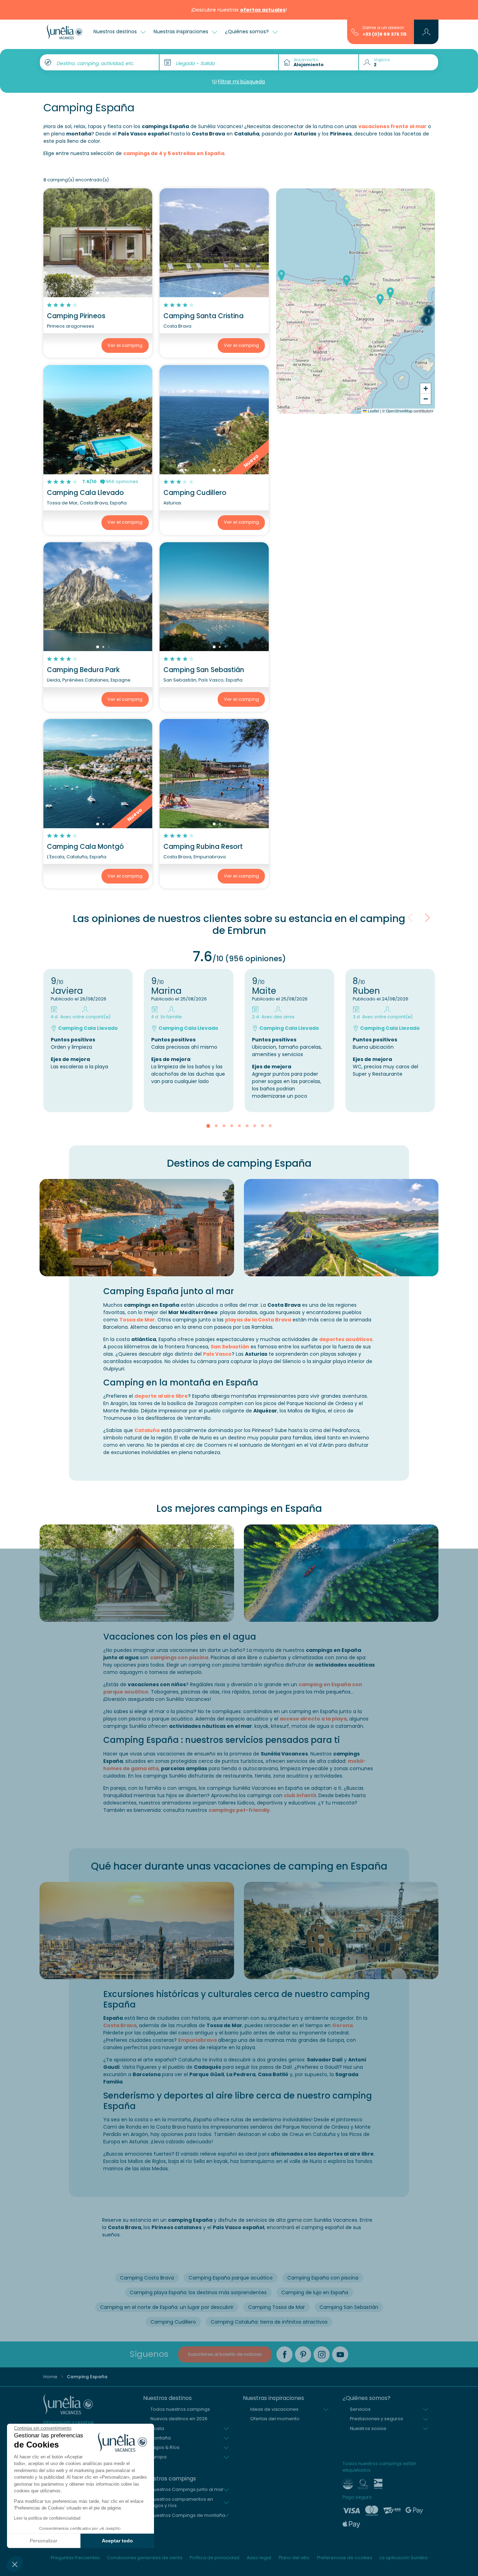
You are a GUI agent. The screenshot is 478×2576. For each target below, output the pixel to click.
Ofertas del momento (275, 2419)
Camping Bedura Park (83, 670)
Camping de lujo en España (315, 2292)
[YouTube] (340, 2354)
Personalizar (44, 2541)
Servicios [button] (360, 2409)
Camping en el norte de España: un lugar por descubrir (167, 2307)
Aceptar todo (117, 2541)
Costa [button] (157, 2428)
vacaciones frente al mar (392, 126)
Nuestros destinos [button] (116, 32)
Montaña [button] (161, 2438)
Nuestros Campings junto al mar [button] (187, 2489)
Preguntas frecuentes (75, 2558)
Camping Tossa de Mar (276, 2307)
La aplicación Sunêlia (404, 2558)
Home (50, 2377)
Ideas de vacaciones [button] (274, 2409)
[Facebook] (284, 2354)
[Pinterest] (303, 2354)
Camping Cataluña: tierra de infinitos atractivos (269, 2322)
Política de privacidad (215, 2558)
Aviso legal (259, 2558)
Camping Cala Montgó (85, 847)
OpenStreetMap (399, 411)
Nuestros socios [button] (368, 2428)
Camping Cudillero (195, 493)
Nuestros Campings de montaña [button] (188, 2515)
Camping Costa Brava (147, 2278)
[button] (15, 2564)
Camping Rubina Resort (203, 847)
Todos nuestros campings (180, 2409)
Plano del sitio (294, 2558)
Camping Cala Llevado (85, 493)
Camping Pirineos (76, 316)
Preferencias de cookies (345, 2558)
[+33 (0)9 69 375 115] (355, 32)
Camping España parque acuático (231, 2278)
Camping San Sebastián (204, 670)
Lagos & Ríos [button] (165, 2447)
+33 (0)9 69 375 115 (385, 34)
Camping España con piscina (323, 2278)
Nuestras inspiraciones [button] (182, 32)
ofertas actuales (263, 10)
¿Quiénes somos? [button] (248, 32)
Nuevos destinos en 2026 (179, 2419)
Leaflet (373, 411)
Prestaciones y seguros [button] (377, 2419)
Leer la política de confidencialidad (47, 2518)
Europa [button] (159, 2457)
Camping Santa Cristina (203, 316)
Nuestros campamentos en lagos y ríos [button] (182, 2502)
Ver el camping (125, 345)
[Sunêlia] (65, 32)
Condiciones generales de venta (145, 2558)
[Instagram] (322, 2354)
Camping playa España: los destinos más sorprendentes (198, 2292)
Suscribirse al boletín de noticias (225, 2354)
